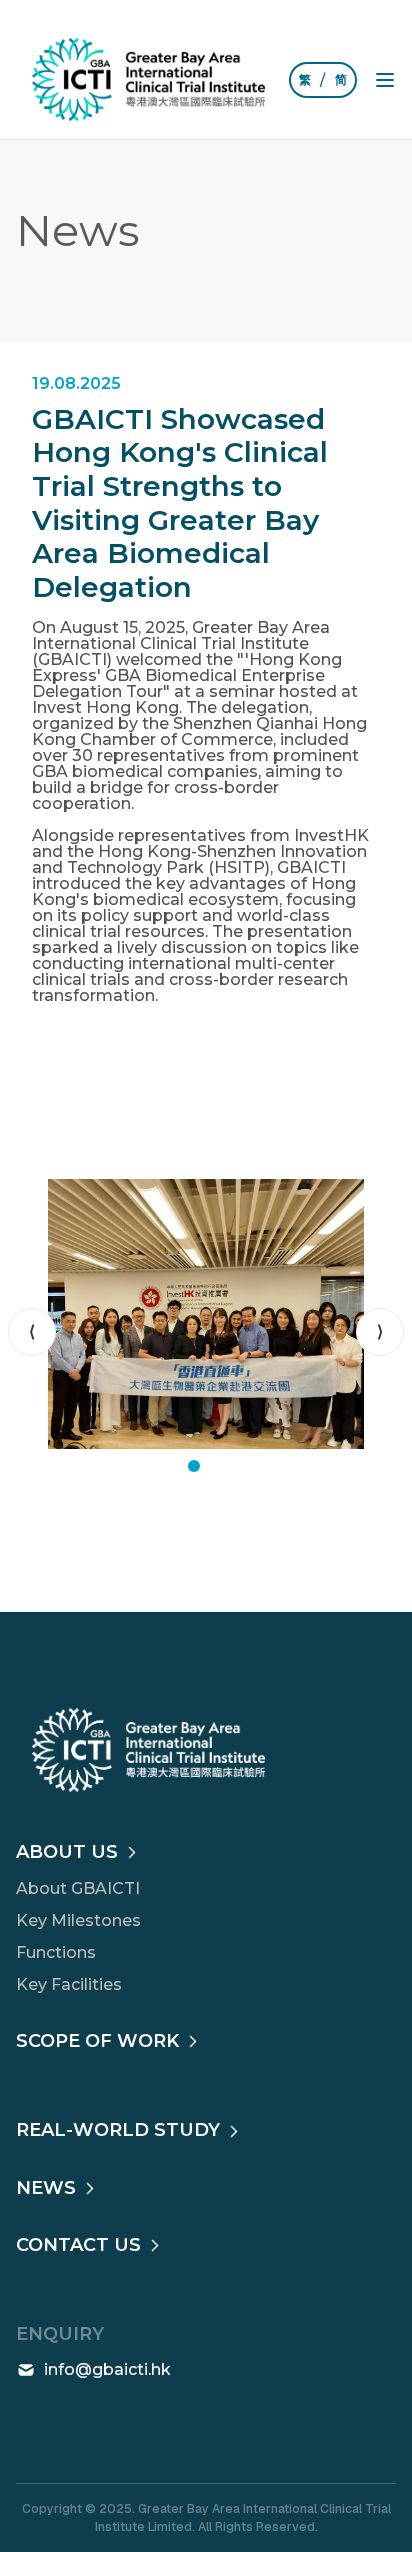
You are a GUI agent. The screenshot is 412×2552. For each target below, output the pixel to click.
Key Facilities (69, 1984)
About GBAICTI (78, 1888)
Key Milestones (78, 1920)
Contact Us (78, 2245)
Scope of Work (97, 2041)
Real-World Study (118, 2130)
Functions (56, 1952)
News (46, 2188)
